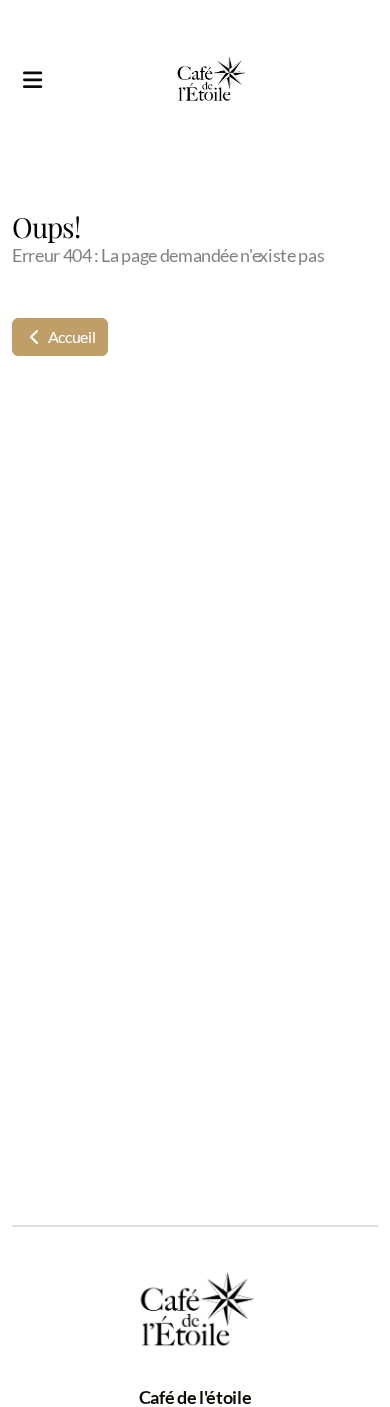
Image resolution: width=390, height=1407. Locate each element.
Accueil (70, 336)
